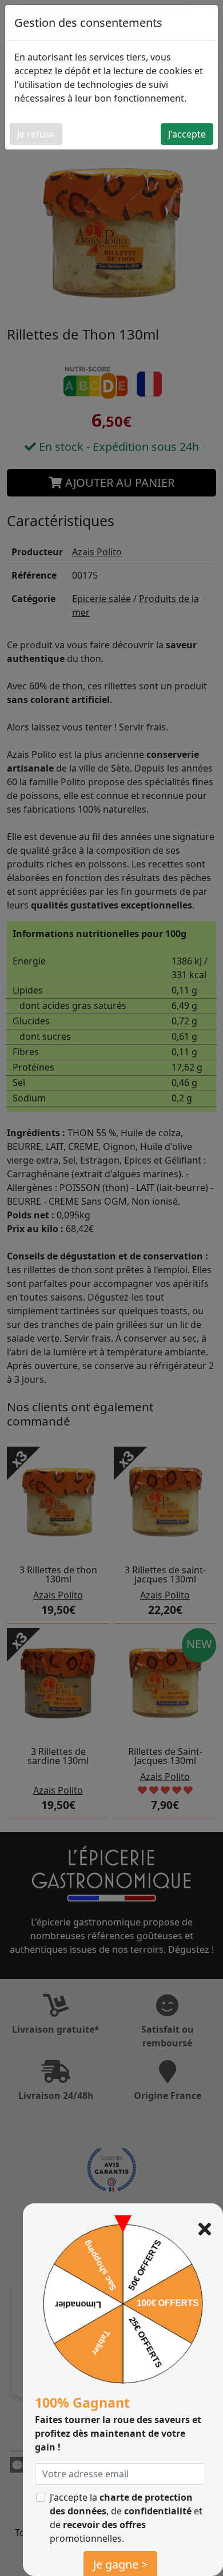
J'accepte (187, 134)
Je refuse (36, 134)
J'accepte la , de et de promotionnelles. (126, 2518)
